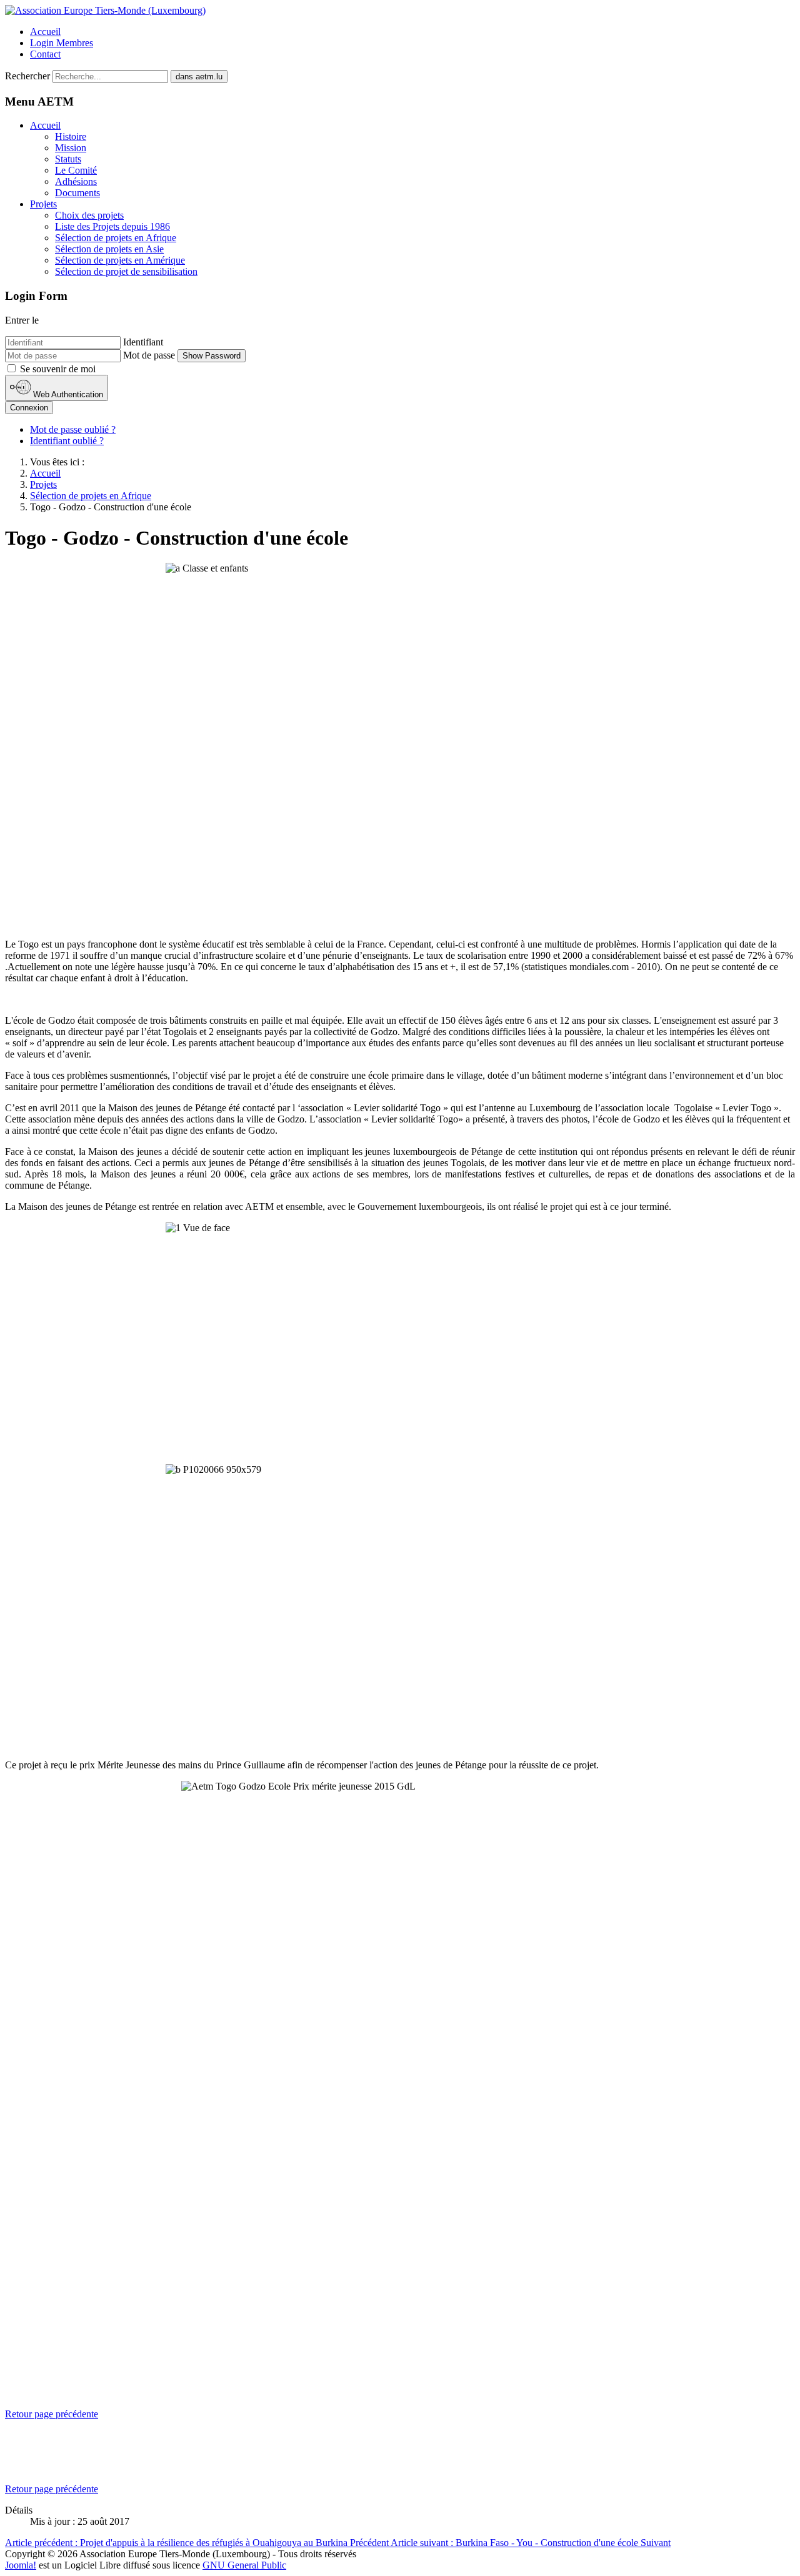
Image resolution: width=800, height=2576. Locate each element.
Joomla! (21, 2565)
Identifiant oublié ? (67, 441)
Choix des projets (89, 215)
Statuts (68, 159)
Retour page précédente (52, 2414)
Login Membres (62, 43)
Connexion (29, 408)
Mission (71, 148)
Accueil (45, 32)
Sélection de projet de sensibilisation (126, 271)
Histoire (71, 136)
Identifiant (143, 342)
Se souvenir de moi (58, 369)
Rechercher (27, 76)
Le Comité (76, 170)
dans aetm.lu (199, 77)
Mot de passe (149, 355)
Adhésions (76, 181)
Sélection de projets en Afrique (116, 238)
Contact (45, 54)
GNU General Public (244, 2565)
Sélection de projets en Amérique (120, 260)
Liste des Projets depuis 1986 (112, 226)
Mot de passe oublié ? (73, 429)
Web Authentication (67, 394)
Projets (43, 204)
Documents (77, 193)
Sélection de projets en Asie (109, 249)
